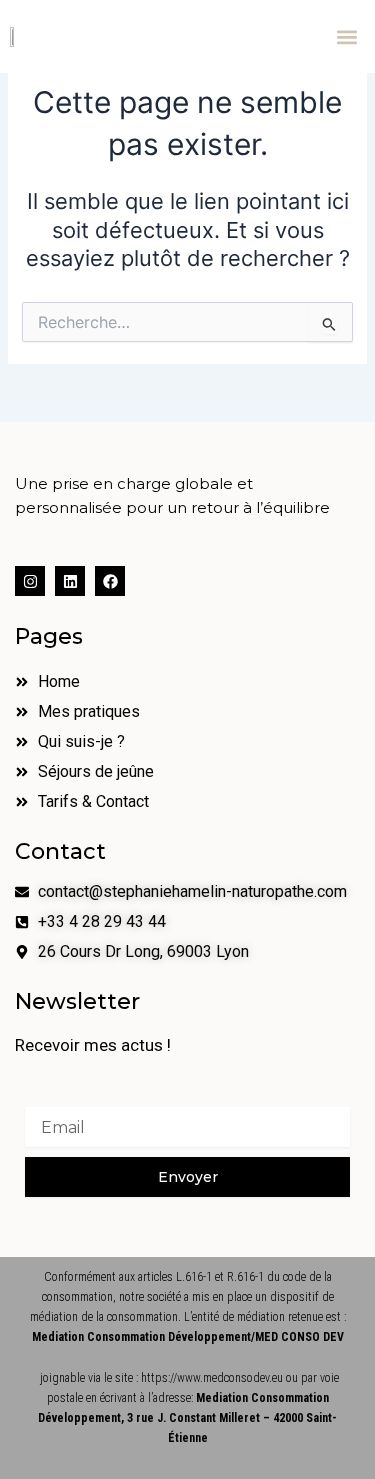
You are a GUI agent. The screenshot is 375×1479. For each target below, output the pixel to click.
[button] (347, 36)
